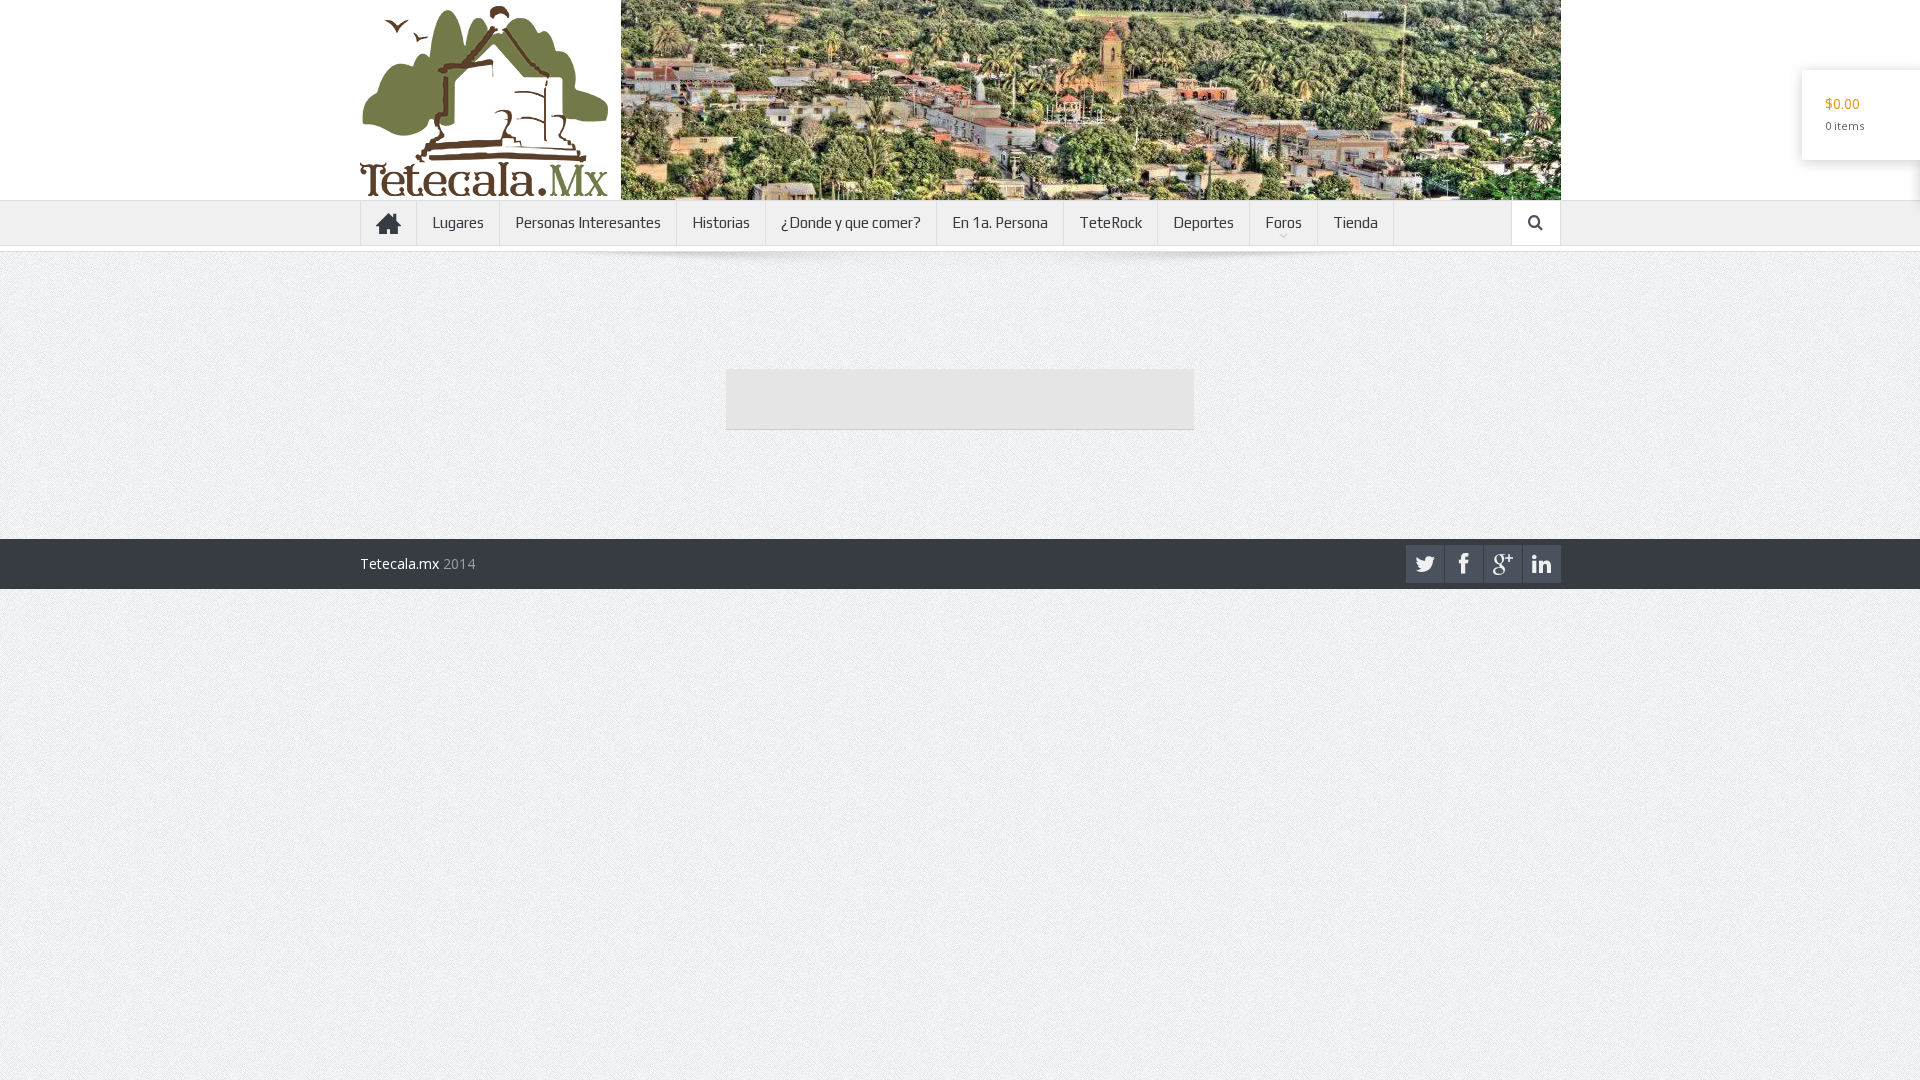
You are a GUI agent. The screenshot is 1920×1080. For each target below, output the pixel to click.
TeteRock (1110, 222)
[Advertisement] (960, 399)
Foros (1283, 222)
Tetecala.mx (399, 563)
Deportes (1203, 222)
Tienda (1355, 222)
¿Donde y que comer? (851, 222)
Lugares (458, 222)
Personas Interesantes (588, 222)
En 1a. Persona (1000, 222)
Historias (721, 222)
